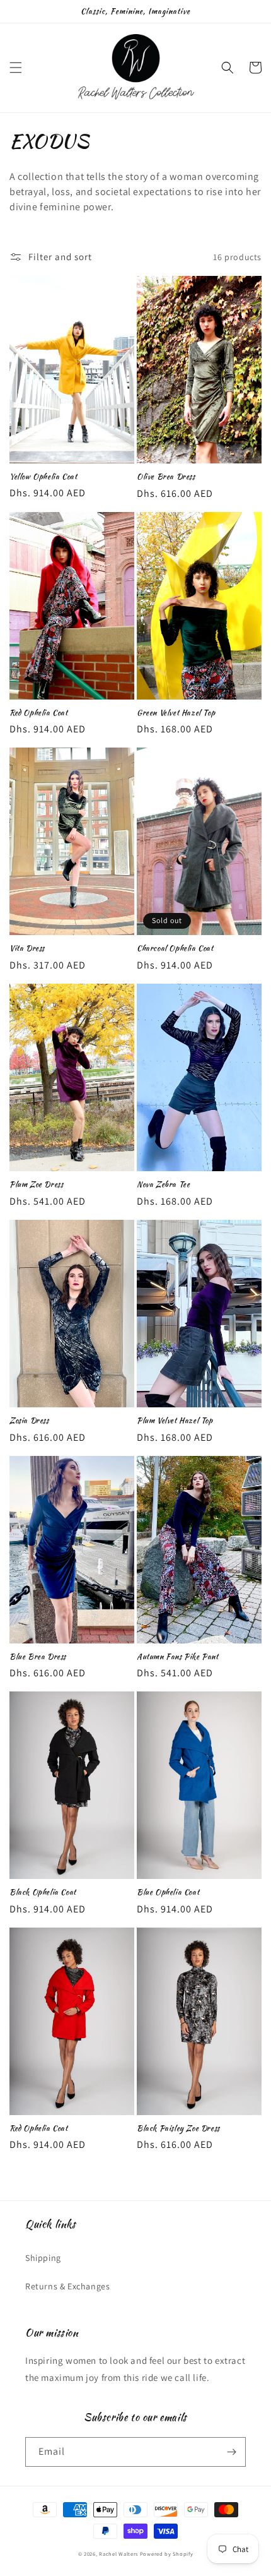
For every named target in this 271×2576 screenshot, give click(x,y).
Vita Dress (27, 948)
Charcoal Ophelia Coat (175, 948)
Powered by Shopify (167, 2554)
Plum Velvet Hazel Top (175, 1421)
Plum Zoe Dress (36, 1184)
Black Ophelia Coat (43, 1892)
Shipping (43, 2258)
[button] (16, 68)
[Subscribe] (231, 2452)
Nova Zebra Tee (163, 1184)
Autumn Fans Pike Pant (178, 1657)
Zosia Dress (29, 1421)
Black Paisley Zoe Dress (178, 2128)
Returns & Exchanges (67, 2286)
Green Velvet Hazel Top (176, 713)
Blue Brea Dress (38, 1657)
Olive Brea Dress (166, 477)
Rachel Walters (118, 2554)
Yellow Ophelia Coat (43, 477)
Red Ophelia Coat (39, 713)
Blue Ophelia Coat (168, 1892)
